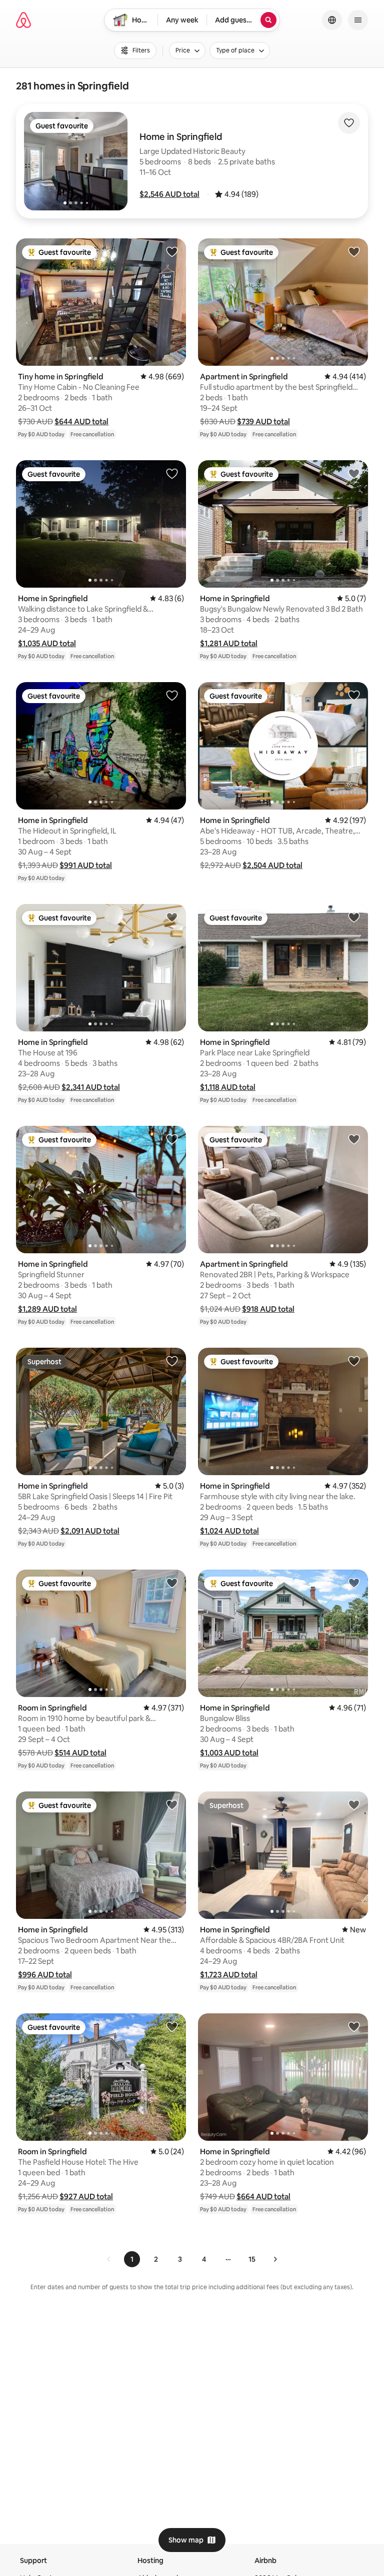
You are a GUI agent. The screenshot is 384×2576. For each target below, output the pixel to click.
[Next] (275, 2259)
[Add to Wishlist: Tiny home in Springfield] (172, 251)
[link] (109, 2259)
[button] (169, 194)
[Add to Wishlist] (349, 123)
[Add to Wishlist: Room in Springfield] (172, 1583)
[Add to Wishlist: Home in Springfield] (172, 473)
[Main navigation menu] (358, 20)
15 (252, 2259)
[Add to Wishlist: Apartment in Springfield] (354, 251)
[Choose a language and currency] (332, 20)
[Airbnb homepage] (23, 20)
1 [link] (132, 2259)
